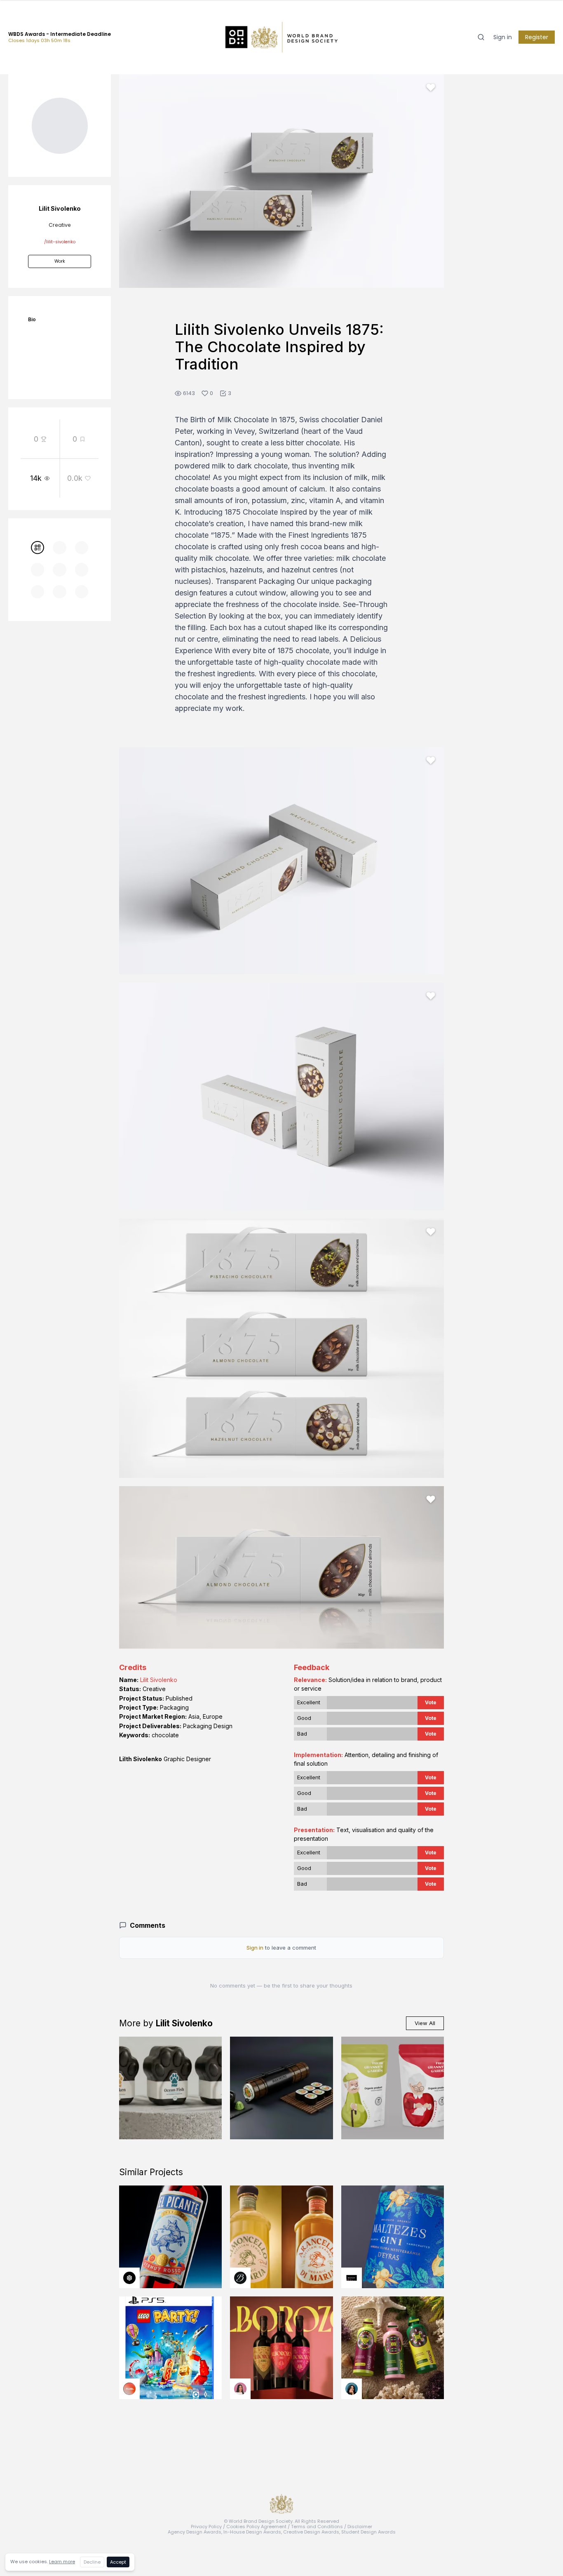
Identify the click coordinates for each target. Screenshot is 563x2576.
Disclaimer (360, 2527)
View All (425, 2023)
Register (537, 37)
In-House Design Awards (252, 2532)
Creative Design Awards (311, 2532)
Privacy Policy (206, 2527)
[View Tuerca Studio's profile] (129, 2278)
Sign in (503, 37)
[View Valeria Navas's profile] (240, 2389)
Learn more (62, 2562)
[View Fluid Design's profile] (129, 2389)
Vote (431, 1702)
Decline (92, 2562)
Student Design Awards (368, 2532)
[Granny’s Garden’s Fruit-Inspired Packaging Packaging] (393, 2088)
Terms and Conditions (317, 2527)
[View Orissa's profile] (352, 2389)
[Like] (431, 87)
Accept (118, 2562)
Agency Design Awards (195, 2532)
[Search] (481, 37)
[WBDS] (38, 548)
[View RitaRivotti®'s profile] (352, 2278)
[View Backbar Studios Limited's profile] (240, 2278)
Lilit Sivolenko (159, 1680)
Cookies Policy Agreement (256, 2527)
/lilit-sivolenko (60, 242)
